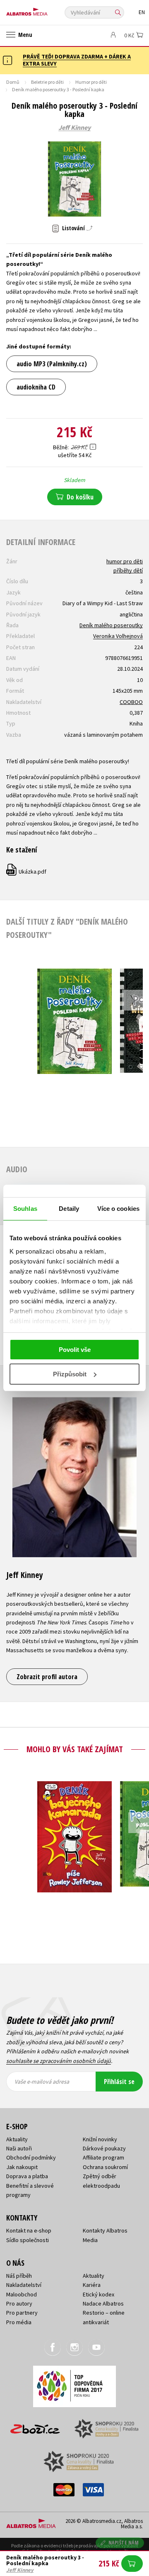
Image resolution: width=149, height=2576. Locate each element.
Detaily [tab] (69, 1209)
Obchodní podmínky (31, 2157)
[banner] (43, 10)
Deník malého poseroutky (111, 625)
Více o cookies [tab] (118, 1209)
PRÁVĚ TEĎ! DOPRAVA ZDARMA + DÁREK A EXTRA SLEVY (77, 60)
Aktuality (17, 2139)
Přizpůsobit (70, 1374)
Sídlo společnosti (28, 2240)
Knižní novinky (100, 2139)
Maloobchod (22, 2294)
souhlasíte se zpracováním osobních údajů (59, 2061)
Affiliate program (103, 2157)
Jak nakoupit (22, 2167)
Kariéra (92, 2285)
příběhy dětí (128, 570)
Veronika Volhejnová (118, 636)
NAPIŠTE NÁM (124, 2543)
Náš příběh (19, 2276)
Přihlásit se (119, 2082)
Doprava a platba (27, 2176)
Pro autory (19, 2303)
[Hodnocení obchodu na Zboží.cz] (35, 2426)
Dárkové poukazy (104, 2148)
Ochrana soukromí (105, 2167)
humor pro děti (125, 561)
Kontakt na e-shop (29, 2230)
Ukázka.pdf (27, 872)
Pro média (19, 2322)
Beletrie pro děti (47, 82)
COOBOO (131, 702)
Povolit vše (75, 1350)
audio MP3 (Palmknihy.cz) (52, 364)
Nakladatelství (24, 2285)
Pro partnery (22, 2313)
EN (142, 12)
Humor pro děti (91, 82)
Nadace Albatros (103, 2303)
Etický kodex (99, 2294)
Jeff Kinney (74, 128)
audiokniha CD (36, 387)
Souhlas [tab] (25, 1209)
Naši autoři (19, 2148)
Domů (13, 82)
